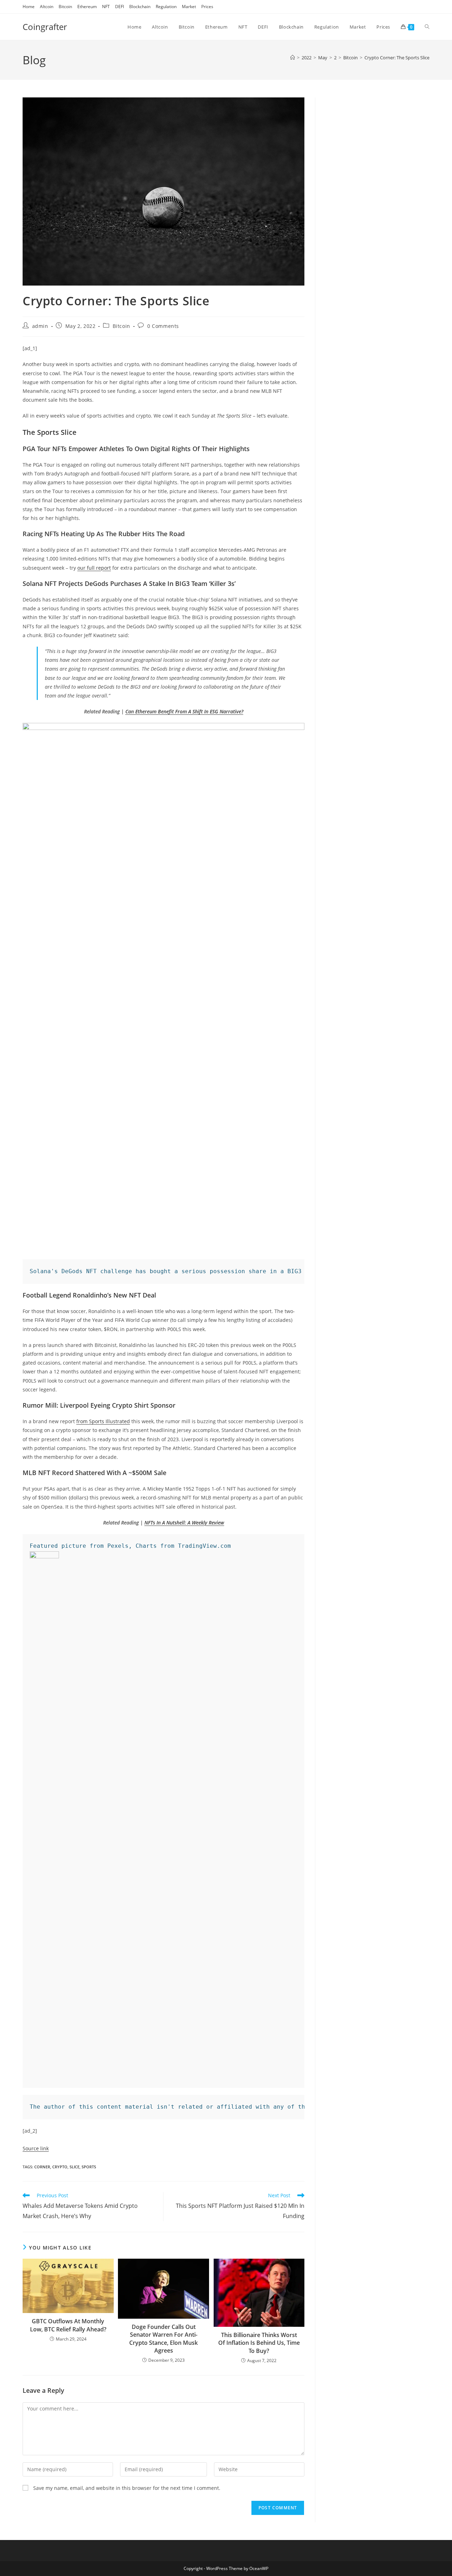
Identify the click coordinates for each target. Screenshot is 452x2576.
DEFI (120, 7)
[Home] (293, 58)
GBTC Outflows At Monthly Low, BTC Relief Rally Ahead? (68, 2325)
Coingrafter (45, 27)
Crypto (60, 2167)
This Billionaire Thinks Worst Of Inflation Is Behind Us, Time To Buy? (259, 2343)
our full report (94, 568)
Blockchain (140, 7)
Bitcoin (65, 7)
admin (40, 326)
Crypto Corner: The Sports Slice (397, 58)
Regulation (166, 7)
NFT (106, 7)
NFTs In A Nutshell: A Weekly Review (184, 1523)
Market (189, 7)
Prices (207, 7)
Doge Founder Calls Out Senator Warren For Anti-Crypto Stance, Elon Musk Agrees (163, 2339)
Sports (89, 2167)
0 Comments (163, 326)
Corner (42, 2167)
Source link (36, 2148)
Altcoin (47, 7)
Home (29, 7)
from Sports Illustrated (103, 1421)
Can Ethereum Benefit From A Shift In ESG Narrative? (184, 711)
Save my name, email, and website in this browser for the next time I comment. (127, 2488)
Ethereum (87, 7)
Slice (75, 2167)
